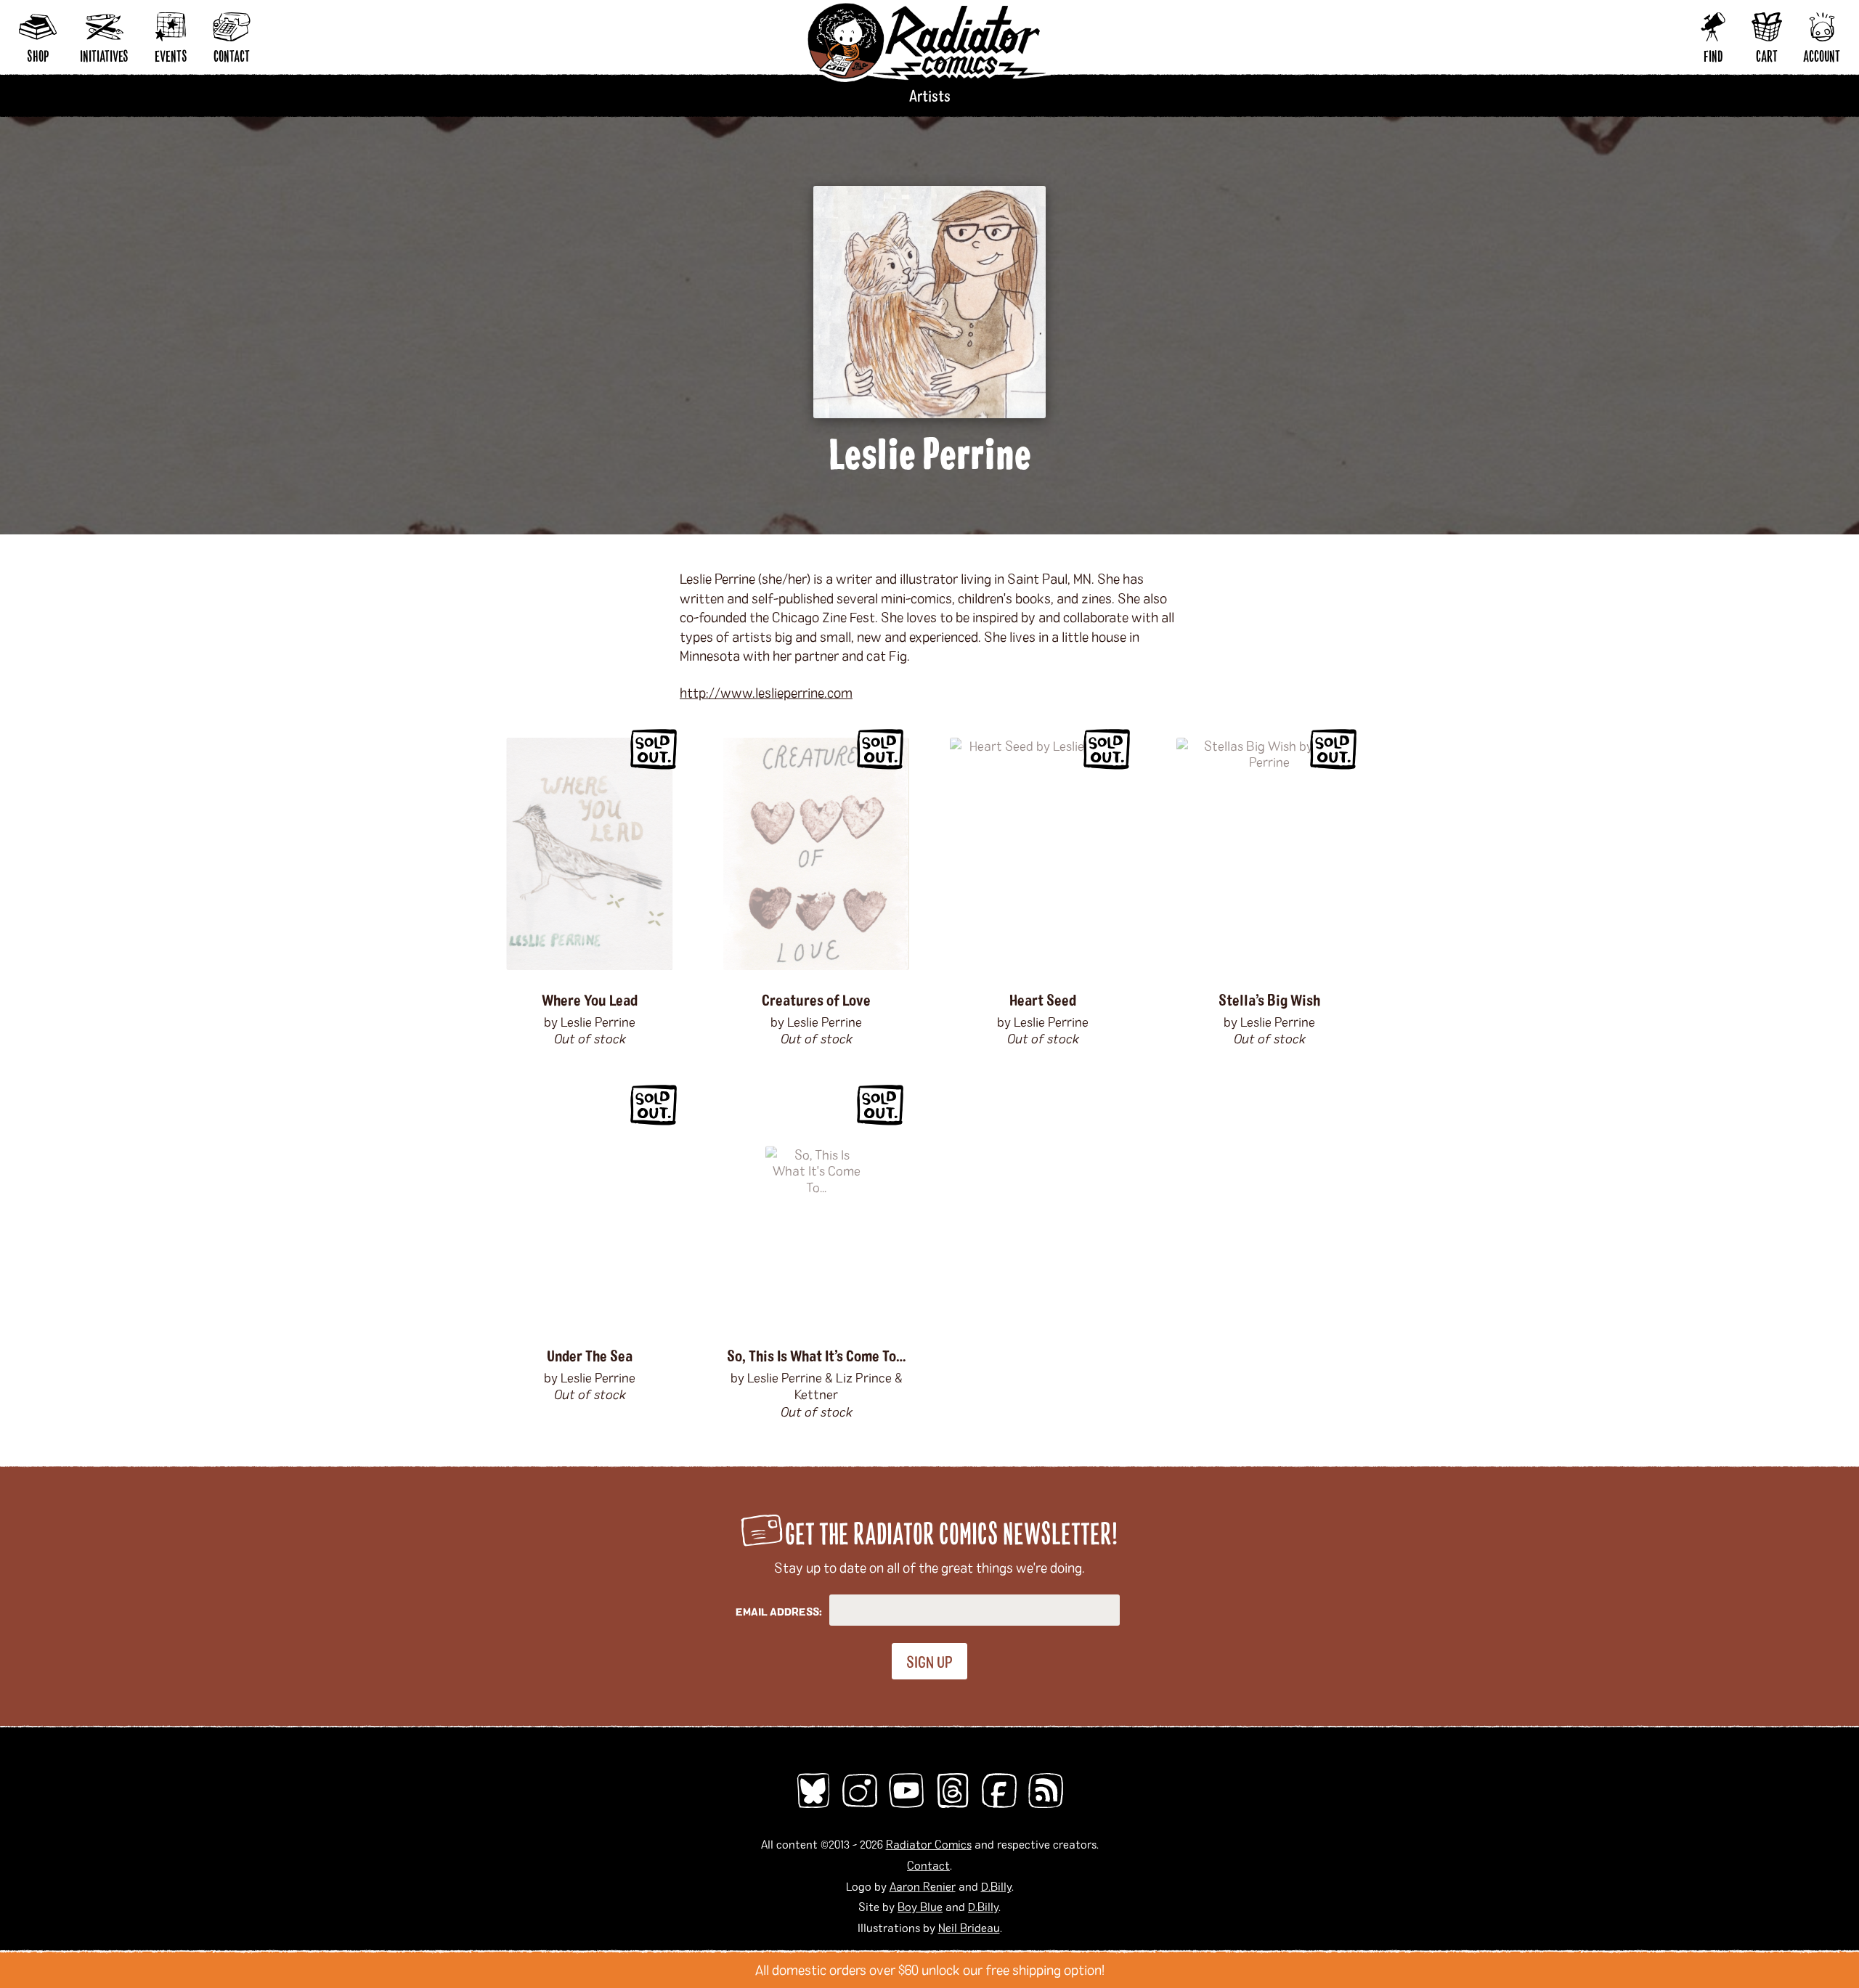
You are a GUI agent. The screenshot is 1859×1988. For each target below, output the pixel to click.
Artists (930, 95)
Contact (928, 1865)
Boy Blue (920, 1906)
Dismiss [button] (1842, 1970)
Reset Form (1630, 20)
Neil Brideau (969, 1927)
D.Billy (996, 1886)
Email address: (779, 1612)
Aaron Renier (923, 1886)
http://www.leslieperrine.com (766, 692)
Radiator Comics (929, 1844)
